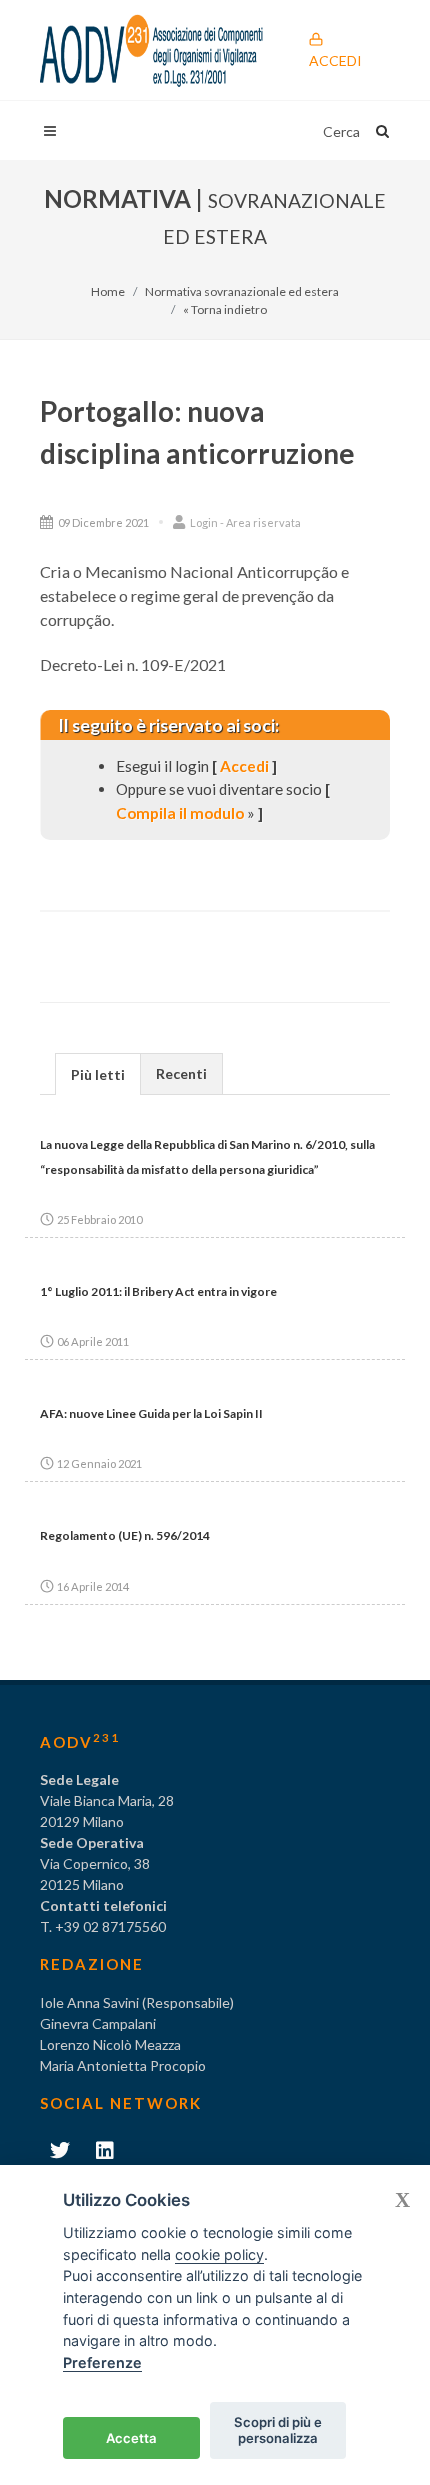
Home (108, 291)
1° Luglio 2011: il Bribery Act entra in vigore (158, 1291)
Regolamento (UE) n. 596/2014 (125, 1535)
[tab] (98, 1073)
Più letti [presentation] (98, 1074)
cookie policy (219, 2254)
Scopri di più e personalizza (278, 2430)
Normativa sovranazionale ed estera (242, 291)
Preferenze (102, 2362)
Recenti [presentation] (181, 1073)
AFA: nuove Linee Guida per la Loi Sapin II (151, 1413)
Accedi (335, 60)
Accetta (131, 2438)
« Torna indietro (225, 309)
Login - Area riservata (244, 522)
